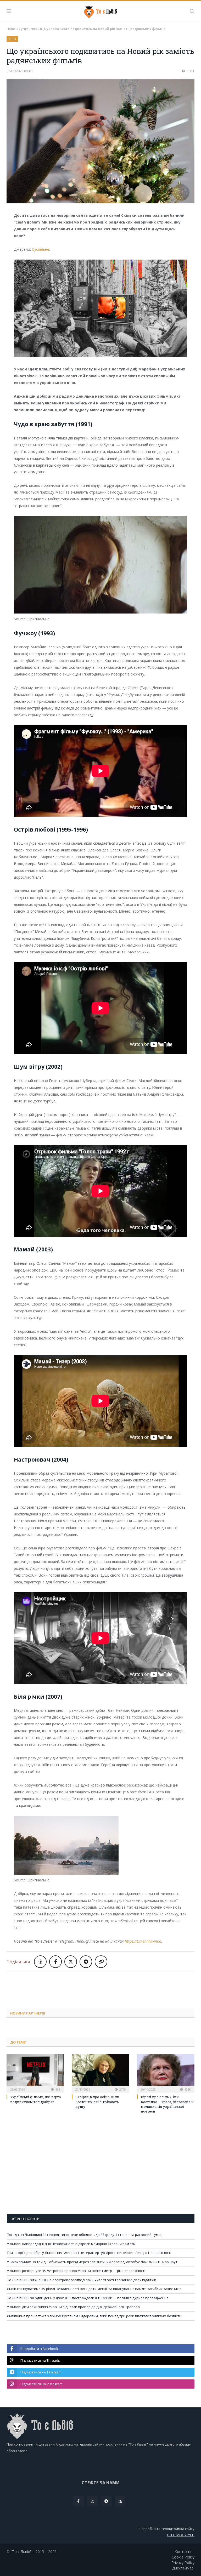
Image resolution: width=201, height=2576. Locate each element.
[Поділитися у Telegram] (86, 1962)
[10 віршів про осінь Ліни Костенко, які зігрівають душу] (100, 2073)
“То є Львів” (21, 2552)
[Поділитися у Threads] (40, 1962)
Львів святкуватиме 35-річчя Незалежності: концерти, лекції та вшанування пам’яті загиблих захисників (94, 2289)
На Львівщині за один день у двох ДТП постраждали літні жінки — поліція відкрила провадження (88, 2298)
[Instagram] (92, 2501)
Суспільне (41, 249)
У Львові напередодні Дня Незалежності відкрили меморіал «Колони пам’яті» (71, 2244)
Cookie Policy (183, 2557)
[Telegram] (106, 2501)
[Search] (192, 11)
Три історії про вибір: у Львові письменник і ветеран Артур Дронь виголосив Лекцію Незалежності (89, 2253)
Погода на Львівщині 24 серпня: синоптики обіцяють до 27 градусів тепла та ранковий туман (85, 2235)
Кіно (12, 39)
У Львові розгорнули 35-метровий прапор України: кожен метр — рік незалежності (76, 2271)
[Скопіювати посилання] (101, 1962)
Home (11, 29)
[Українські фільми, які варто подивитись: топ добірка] (35, 2073)
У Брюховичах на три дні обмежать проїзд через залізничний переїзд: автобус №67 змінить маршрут (92, 2262)
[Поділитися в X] (71, 1962)
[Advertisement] (102, 1986)
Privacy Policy (183, 2563)
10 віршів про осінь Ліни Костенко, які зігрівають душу (97, 2102)
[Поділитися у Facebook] (55, 1962)
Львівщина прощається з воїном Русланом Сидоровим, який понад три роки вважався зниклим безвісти (94, 2316)
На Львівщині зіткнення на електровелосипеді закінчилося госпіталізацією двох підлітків (82, 2280)
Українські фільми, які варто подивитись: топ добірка (36, 2099)
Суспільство (28, 29)
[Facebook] (79, 2501)
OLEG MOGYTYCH (181, 2535)
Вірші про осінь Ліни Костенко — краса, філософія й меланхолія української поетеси (167, 2104)
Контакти (183, 2552)
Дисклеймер (183, 2568)
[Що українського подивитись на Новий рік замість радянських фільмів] (100, 142)
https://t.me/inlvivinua (143, 1941)
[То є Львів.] (101, 11)
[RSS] (120, 2501)
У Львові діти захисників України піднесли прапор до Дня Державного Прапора (73, 2307)
